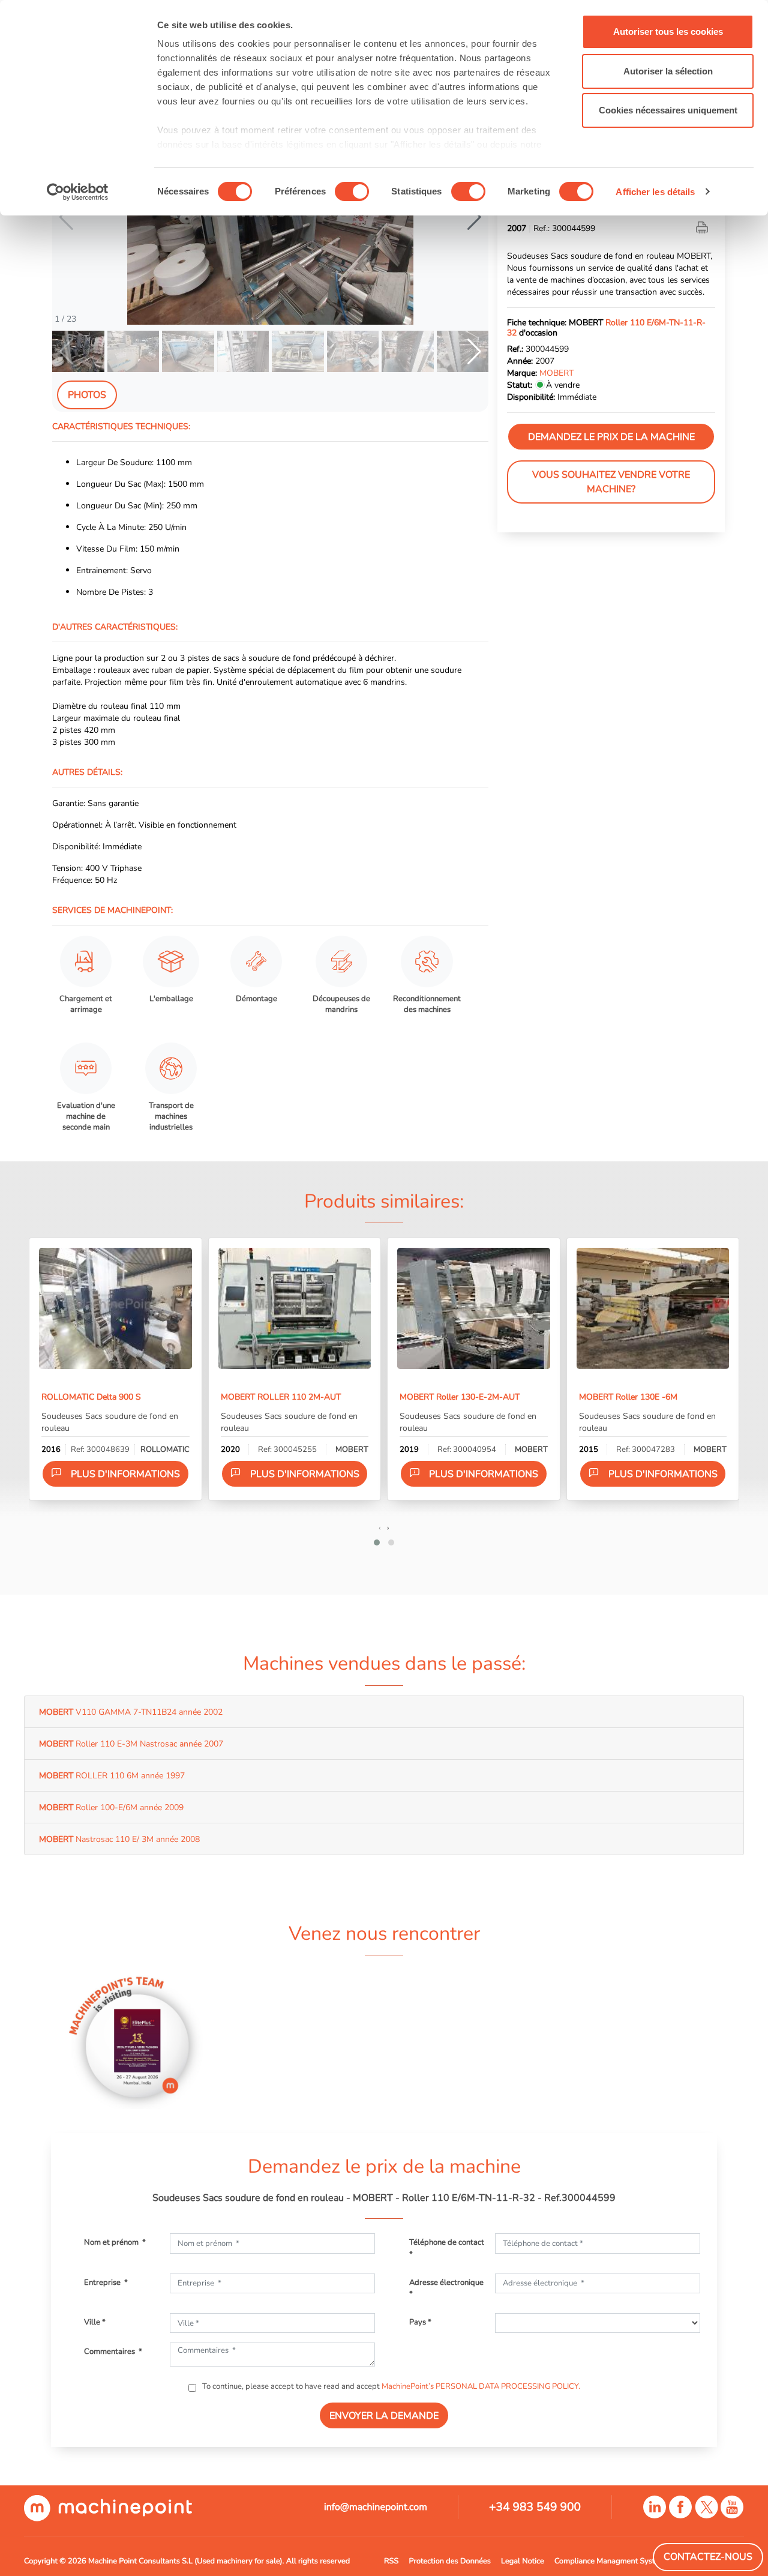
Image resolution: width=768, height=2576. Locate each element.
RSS (391, 2561)
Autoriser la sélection (668, 71)
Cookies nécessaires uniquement (668, 110)
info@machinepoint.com (376, 2507)
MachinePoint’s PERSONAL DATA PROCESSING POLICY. (481, 2386)
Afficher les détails (655, 192)
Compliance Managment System (610, 2561)
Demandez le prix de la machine (611, 437)
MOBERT (556, 373)
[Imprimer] (703, 228)
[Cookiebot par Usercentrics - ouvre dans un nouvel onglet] (78, 192)
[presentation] (380, 1527)
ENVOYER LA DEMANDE (384, 2416)
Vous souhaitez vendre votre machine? (611, 482)
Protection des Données (450, 2561)
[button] (474, 217)
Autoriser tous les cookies (668, 32)
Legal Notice (523, 2561)
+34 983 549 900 (535, 2507)
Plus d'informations (125, 1474)
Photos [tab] (87, 395)
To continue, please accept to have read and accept (390, 2386)
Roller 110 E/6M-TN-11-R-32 (606, 327)
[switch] (352, 191)
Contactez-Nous (708, 2557)
